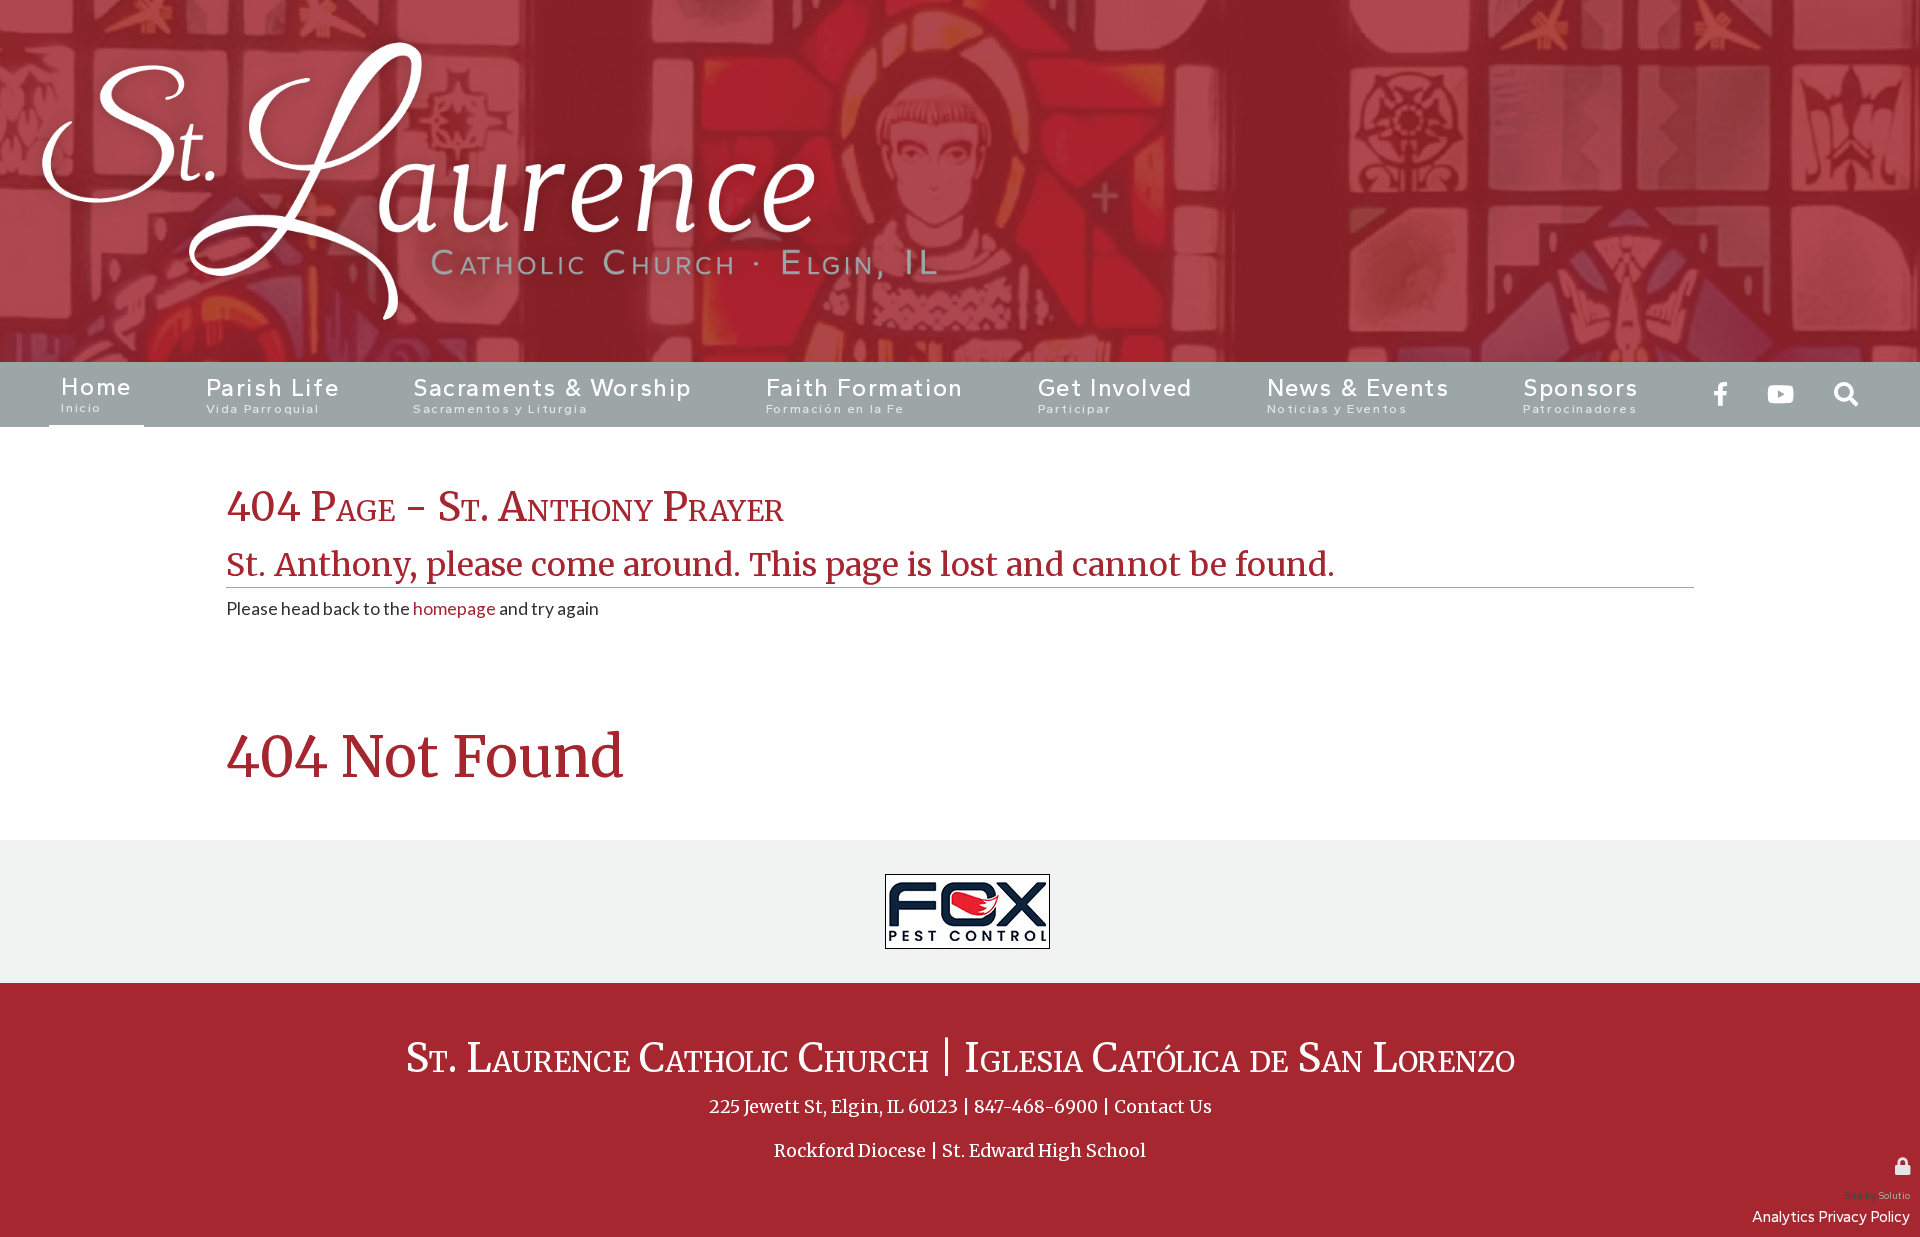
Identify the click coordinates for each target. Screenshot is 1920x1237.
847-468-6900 (1036, 1107)
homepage (454, 608)
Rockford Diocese (850, 1151)
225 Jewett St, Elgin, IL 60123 (833, 1107)
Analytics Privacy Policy (1831, 1216)
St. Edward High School (1044, 1151)
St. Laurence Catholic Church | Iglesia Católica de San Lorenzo (960, 1058)
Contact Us (1163, 1107)
